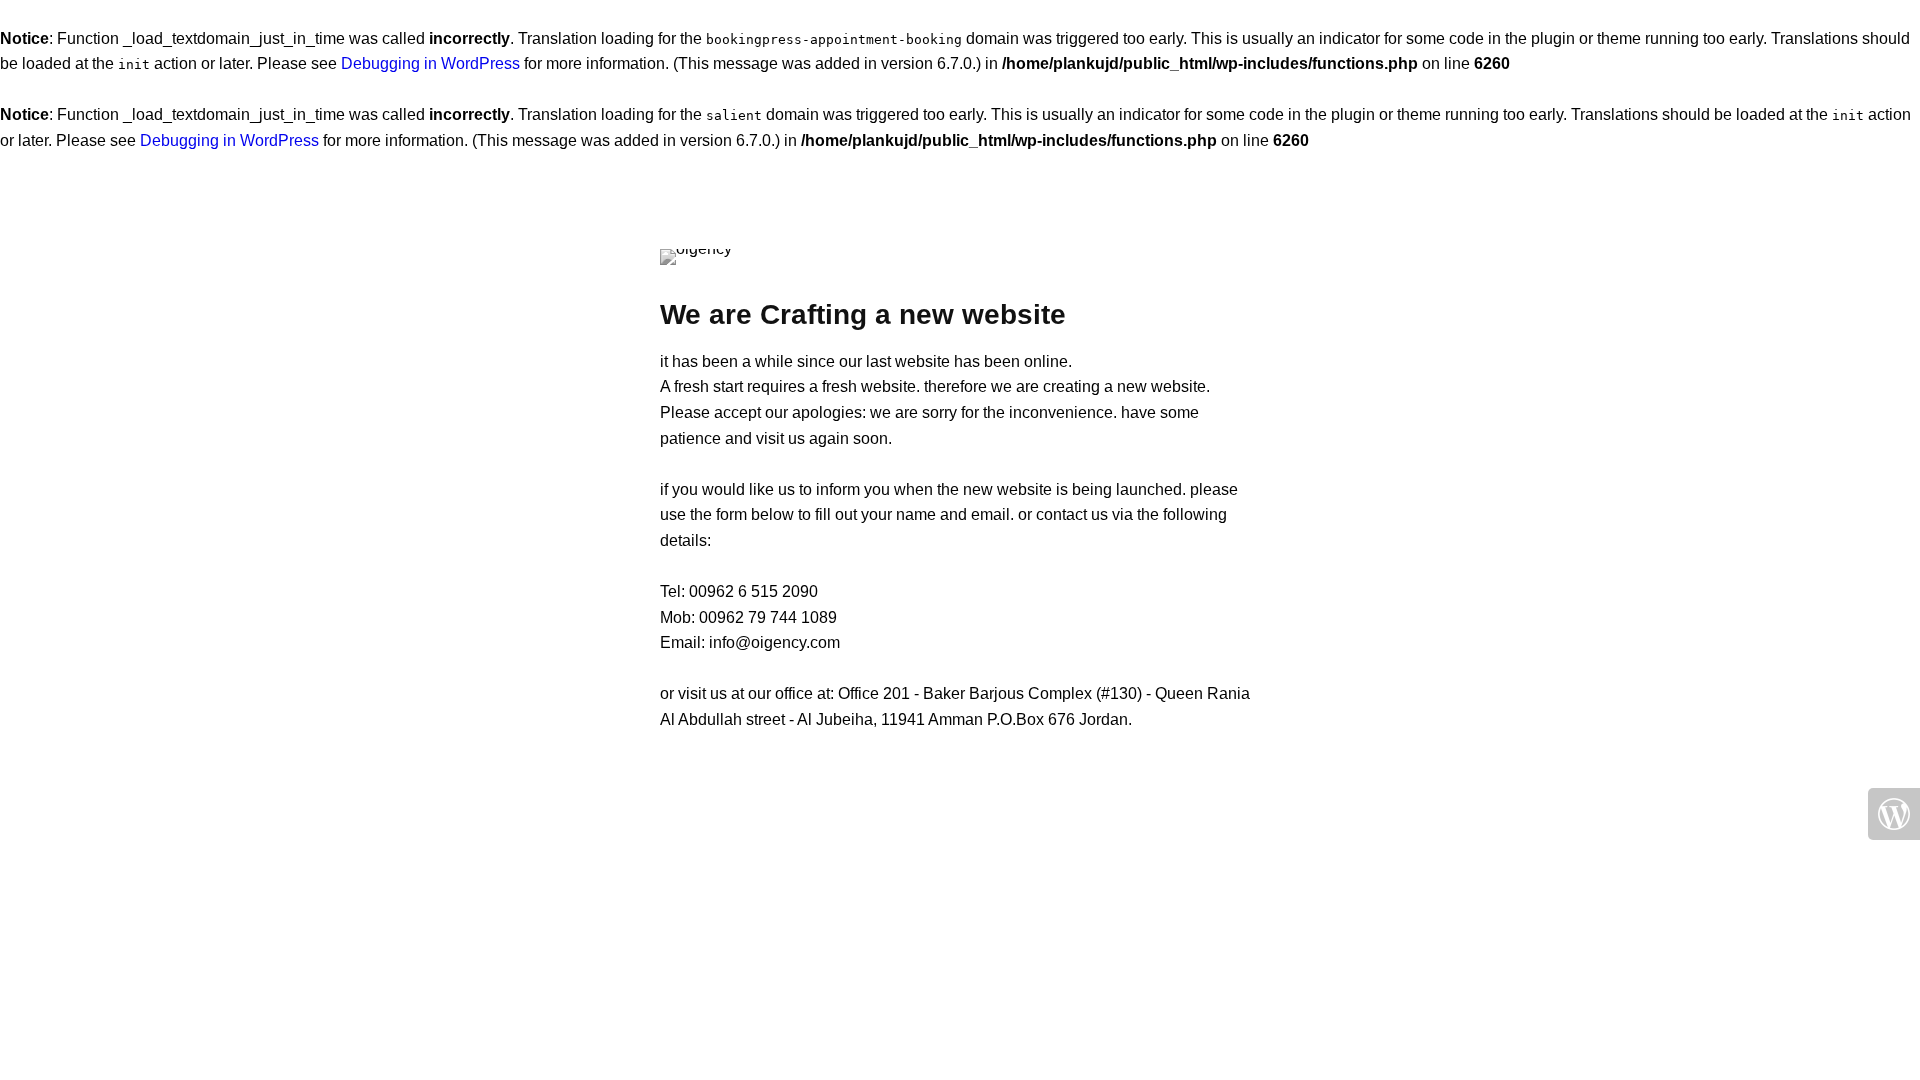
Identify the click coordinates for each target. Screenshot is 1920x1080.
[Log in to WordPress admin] (1894, 814)
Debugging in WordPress (430, 63)
